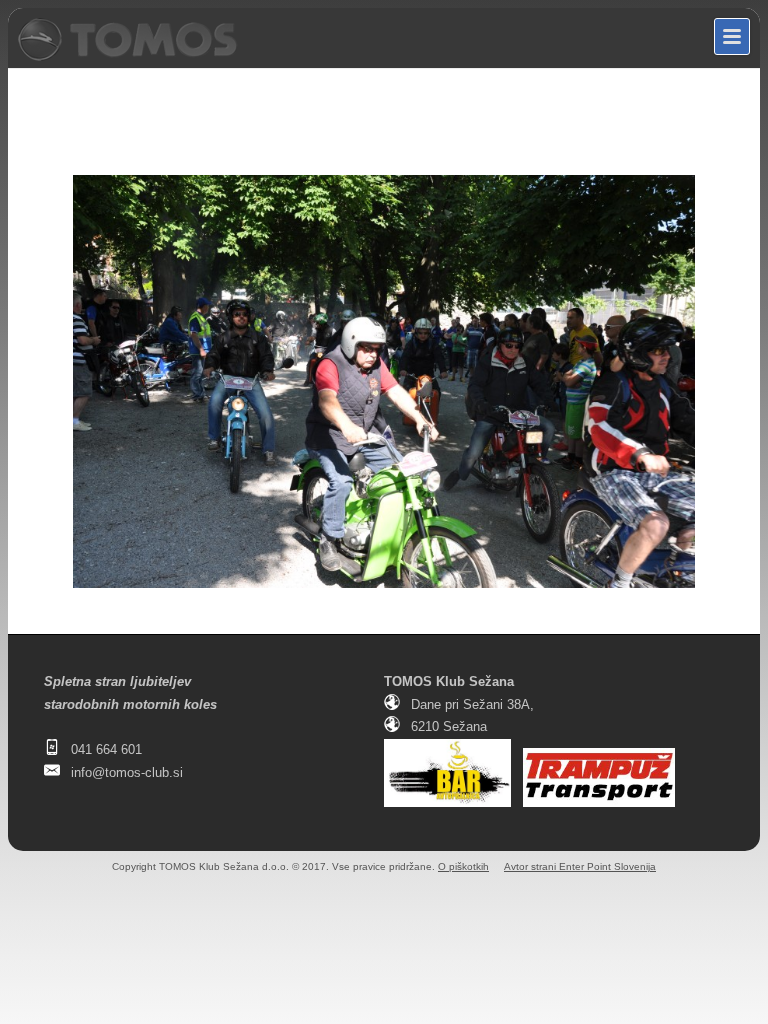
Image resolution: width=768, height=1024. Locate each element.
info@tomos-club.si (127, 772)
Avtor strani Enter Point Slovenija (580, 866)
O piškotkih (463, 866)
